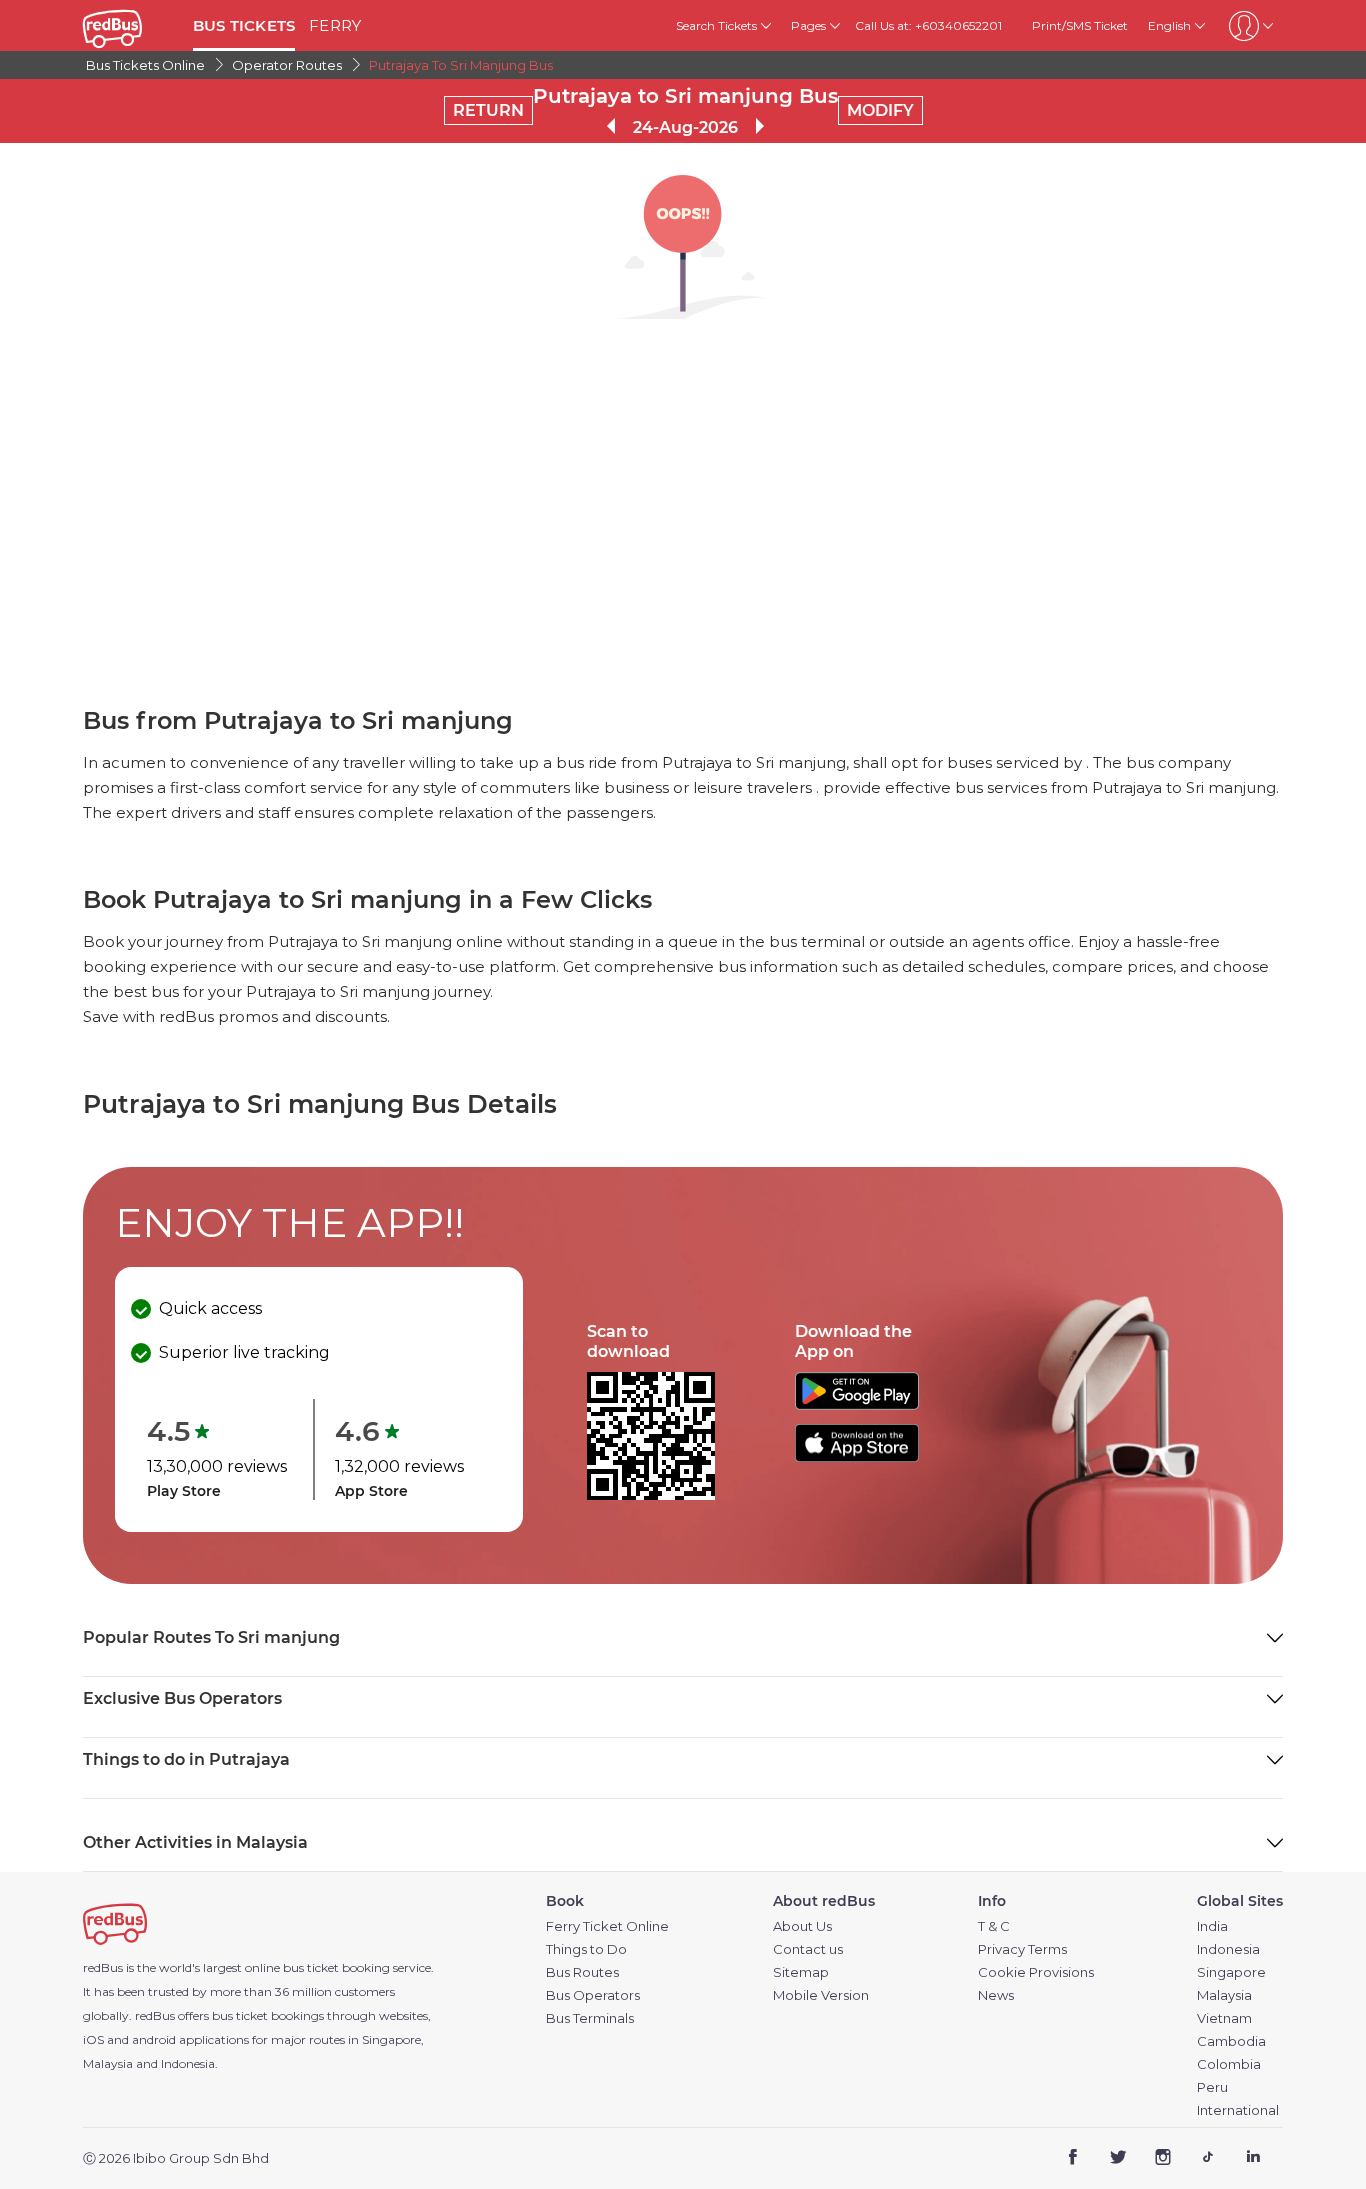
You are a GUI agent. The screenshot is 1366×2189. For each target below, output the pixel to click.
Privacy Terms (1022, 1949)
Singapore (1231, 1972)
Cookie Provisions (1036, 1972)
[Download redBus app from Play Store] (857, 1404)
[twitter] (1118, 2159)
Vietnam (1224, 2018)
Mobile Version (821, 1995)
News (996, 1995)
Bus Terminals (590, 2018)
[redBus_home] (130, 25)
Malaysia (1224, 1995)
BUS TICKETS (244, 25)
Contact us (808, 1949)
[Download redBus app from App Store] (857, 1456)
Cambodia (1231, 2041)
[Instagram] (1163, 2159)
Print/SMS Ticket (1080, 25)
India (1212, 1926)
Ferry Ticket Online (607, 1926)
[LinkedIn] (1252, 2159)
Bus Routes (582, 1972)
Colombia (1229, 2064)
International (1238, 2110)
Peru (1212, 2087)
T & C (994, 1926)
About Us (802, 1926)
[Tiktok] (1207, 2159)
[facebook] (1073, 2159)
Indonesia (1228, 1949)
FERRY (335, 25)
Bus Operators (593, 1995)
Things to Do (586, 1949)
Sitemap (801, 1972)
